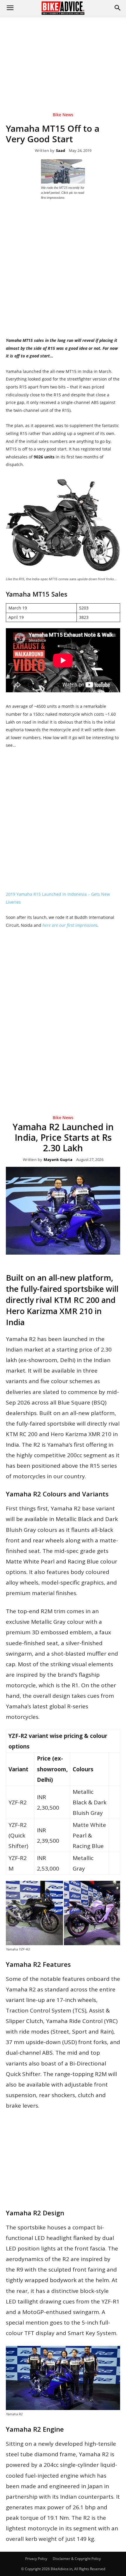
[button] (118, 8)
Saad (61, 151)
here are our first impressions (70, 925)
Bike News (63, 115)
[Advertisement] (63, 55)
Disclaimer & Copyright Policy (77, 2559)
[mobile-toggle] (10, 8)
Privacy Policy (36, 2559)
